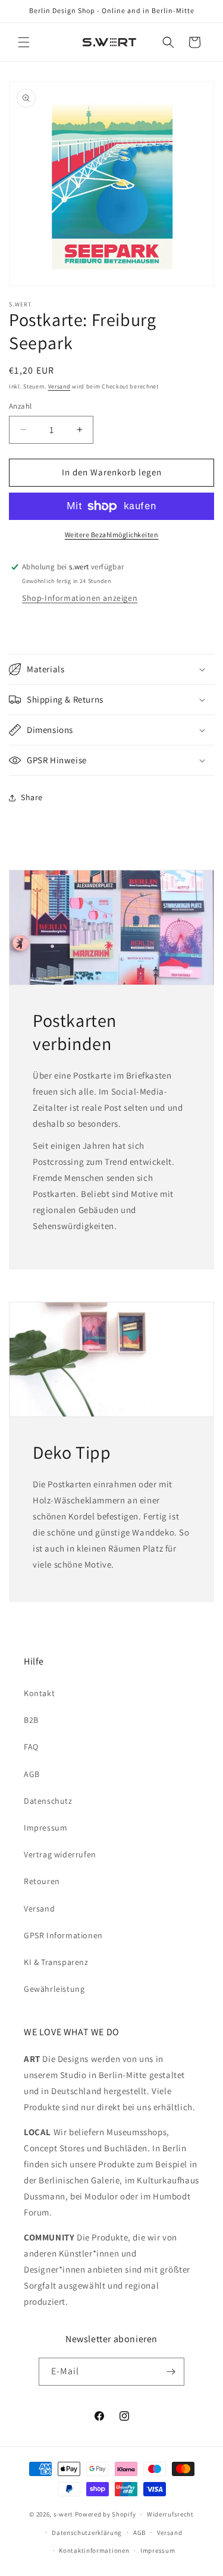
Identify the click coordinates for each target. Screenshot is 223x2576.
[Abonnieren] (171, 2372)
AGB (32, 1774)
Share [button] (32, 797)
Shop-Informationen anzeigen (80, 598)
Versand (59, 386)
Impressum (45, 1828)
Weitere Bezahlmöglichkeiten (112, 535)
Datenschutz (48, 1801)
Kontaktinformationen (94, 2550)
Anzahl (20, 406)
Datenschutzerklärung (87, 2533)
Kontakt (39, 1693)
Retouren (42, 1881)
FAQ (31, 1747)
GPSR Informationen (63, 1935)
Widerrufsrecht (170, 2514)
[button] (24, 42)
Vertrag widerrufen (60, 1854)
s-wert (63, 2514)
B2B (31, 1720)
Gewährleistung (54, 1989)
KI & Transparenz (56, 1962)
